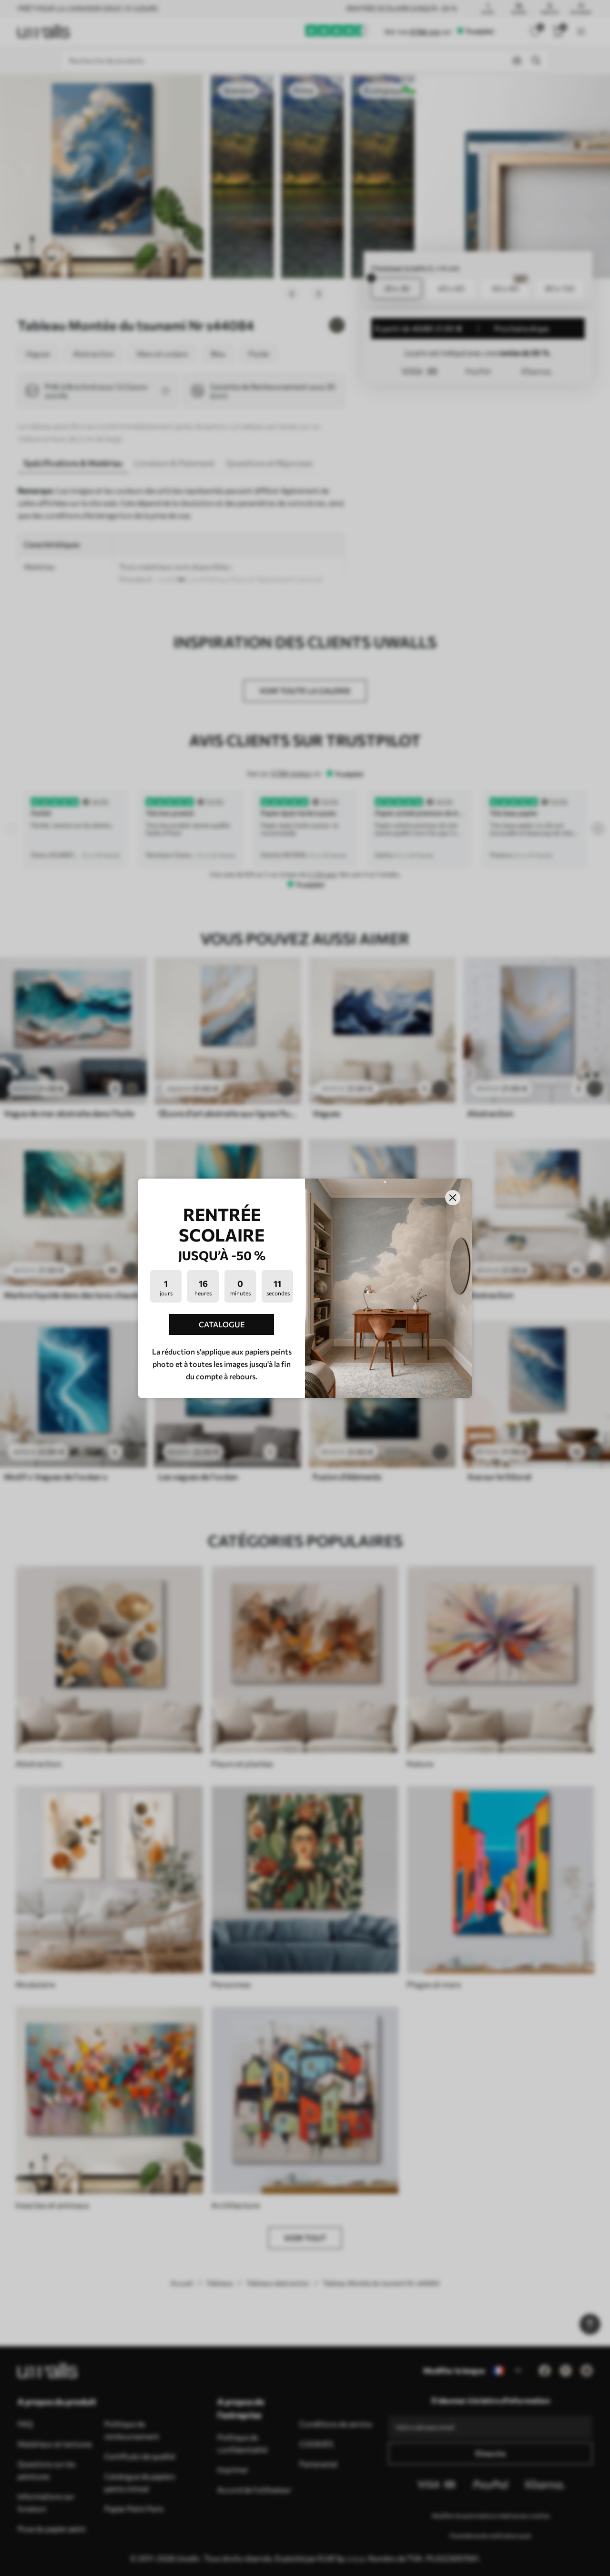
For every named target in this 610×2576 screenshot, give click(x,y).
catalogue (222, 1324)
